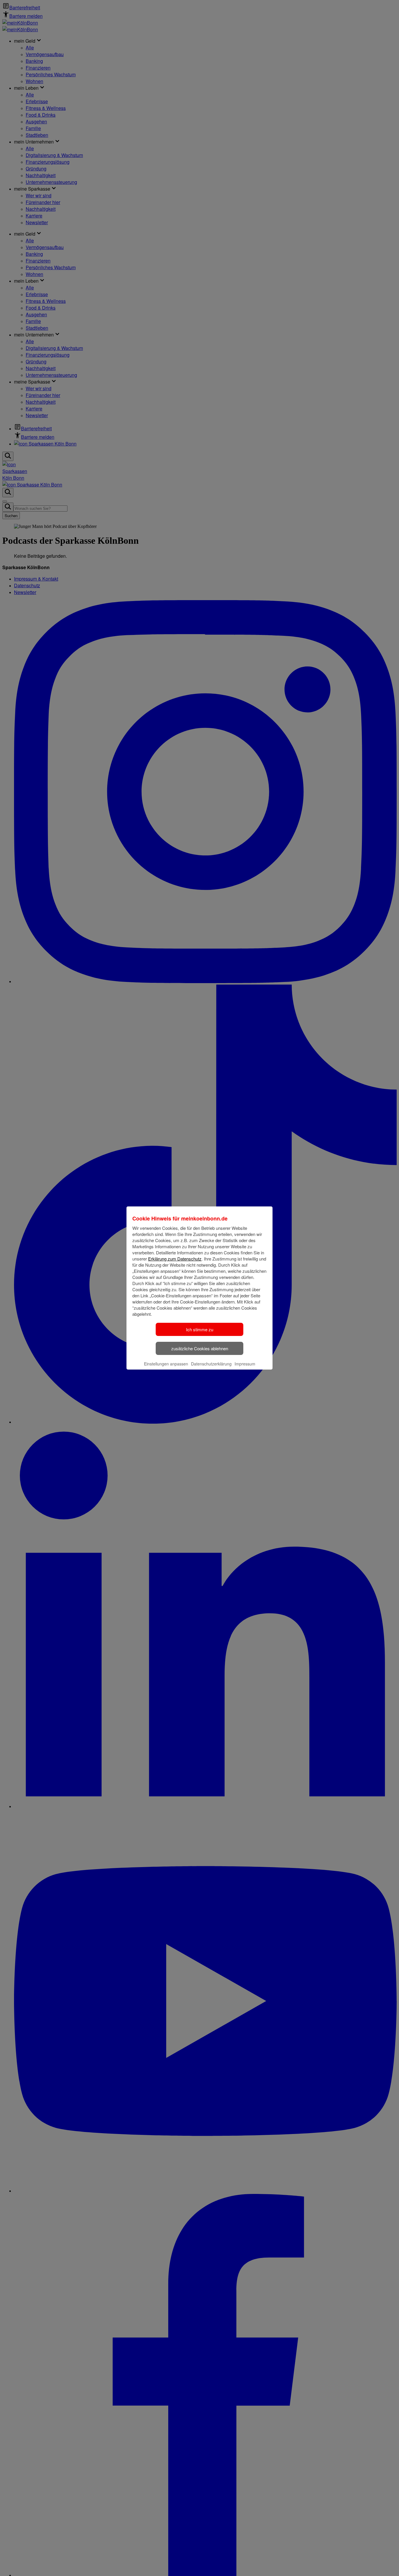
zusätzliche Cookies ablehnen (200, 1348)
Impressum (245, 1364)
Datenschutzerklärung (211, 1364)
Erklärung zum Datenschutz (175, 1259)
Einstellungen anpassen (166, 1364)
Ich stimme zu (200, 1329)
